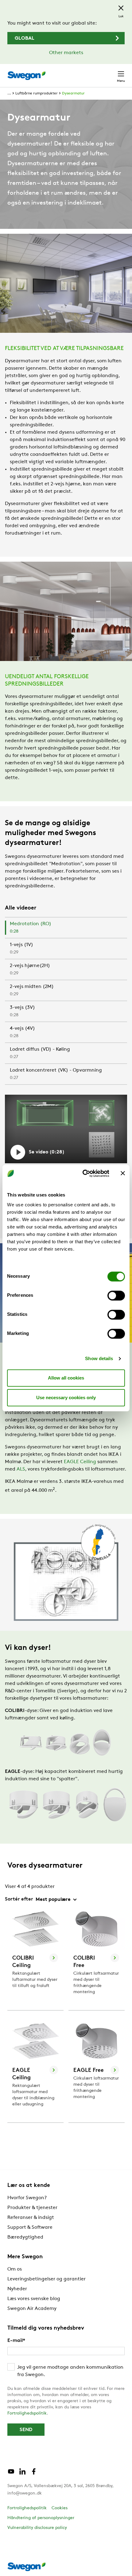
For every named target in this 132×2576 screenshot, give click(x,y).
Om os (15, 2269)
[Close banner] (123, 1173)
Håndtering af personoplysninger (41, 2518)
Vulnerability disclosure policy (37, 2528)
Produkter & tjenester (32, 2208)
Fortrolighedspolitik (27, 2413)
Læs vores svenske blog (34, 2299)
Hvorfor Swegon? (27, 2198)
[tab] (66, 928)
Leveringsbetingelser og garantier (47, 2279)
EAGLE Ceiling (80, 1462)
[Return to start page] (26, 76)
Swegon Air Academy (32, 2309)
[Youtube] (11, 2474)
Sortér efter (19, 1899)
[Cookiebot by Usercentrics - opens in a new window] (83, 1173)
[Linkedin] (22, 2474)
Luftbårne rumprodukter (37, 94)
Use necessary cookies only (66, 1397)
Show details (99, 1358)
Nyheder (17, 2289)
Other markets (66, 53)
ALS (21, 1469)
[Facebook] (34, 2474)
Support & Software (30, 2228)
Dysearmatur (73, 94)
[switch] (116, 1296)
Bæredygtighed (25, 2237)
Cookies (60, 2508)
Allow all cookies (66, 1378)
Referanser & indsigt (31, 2218)
